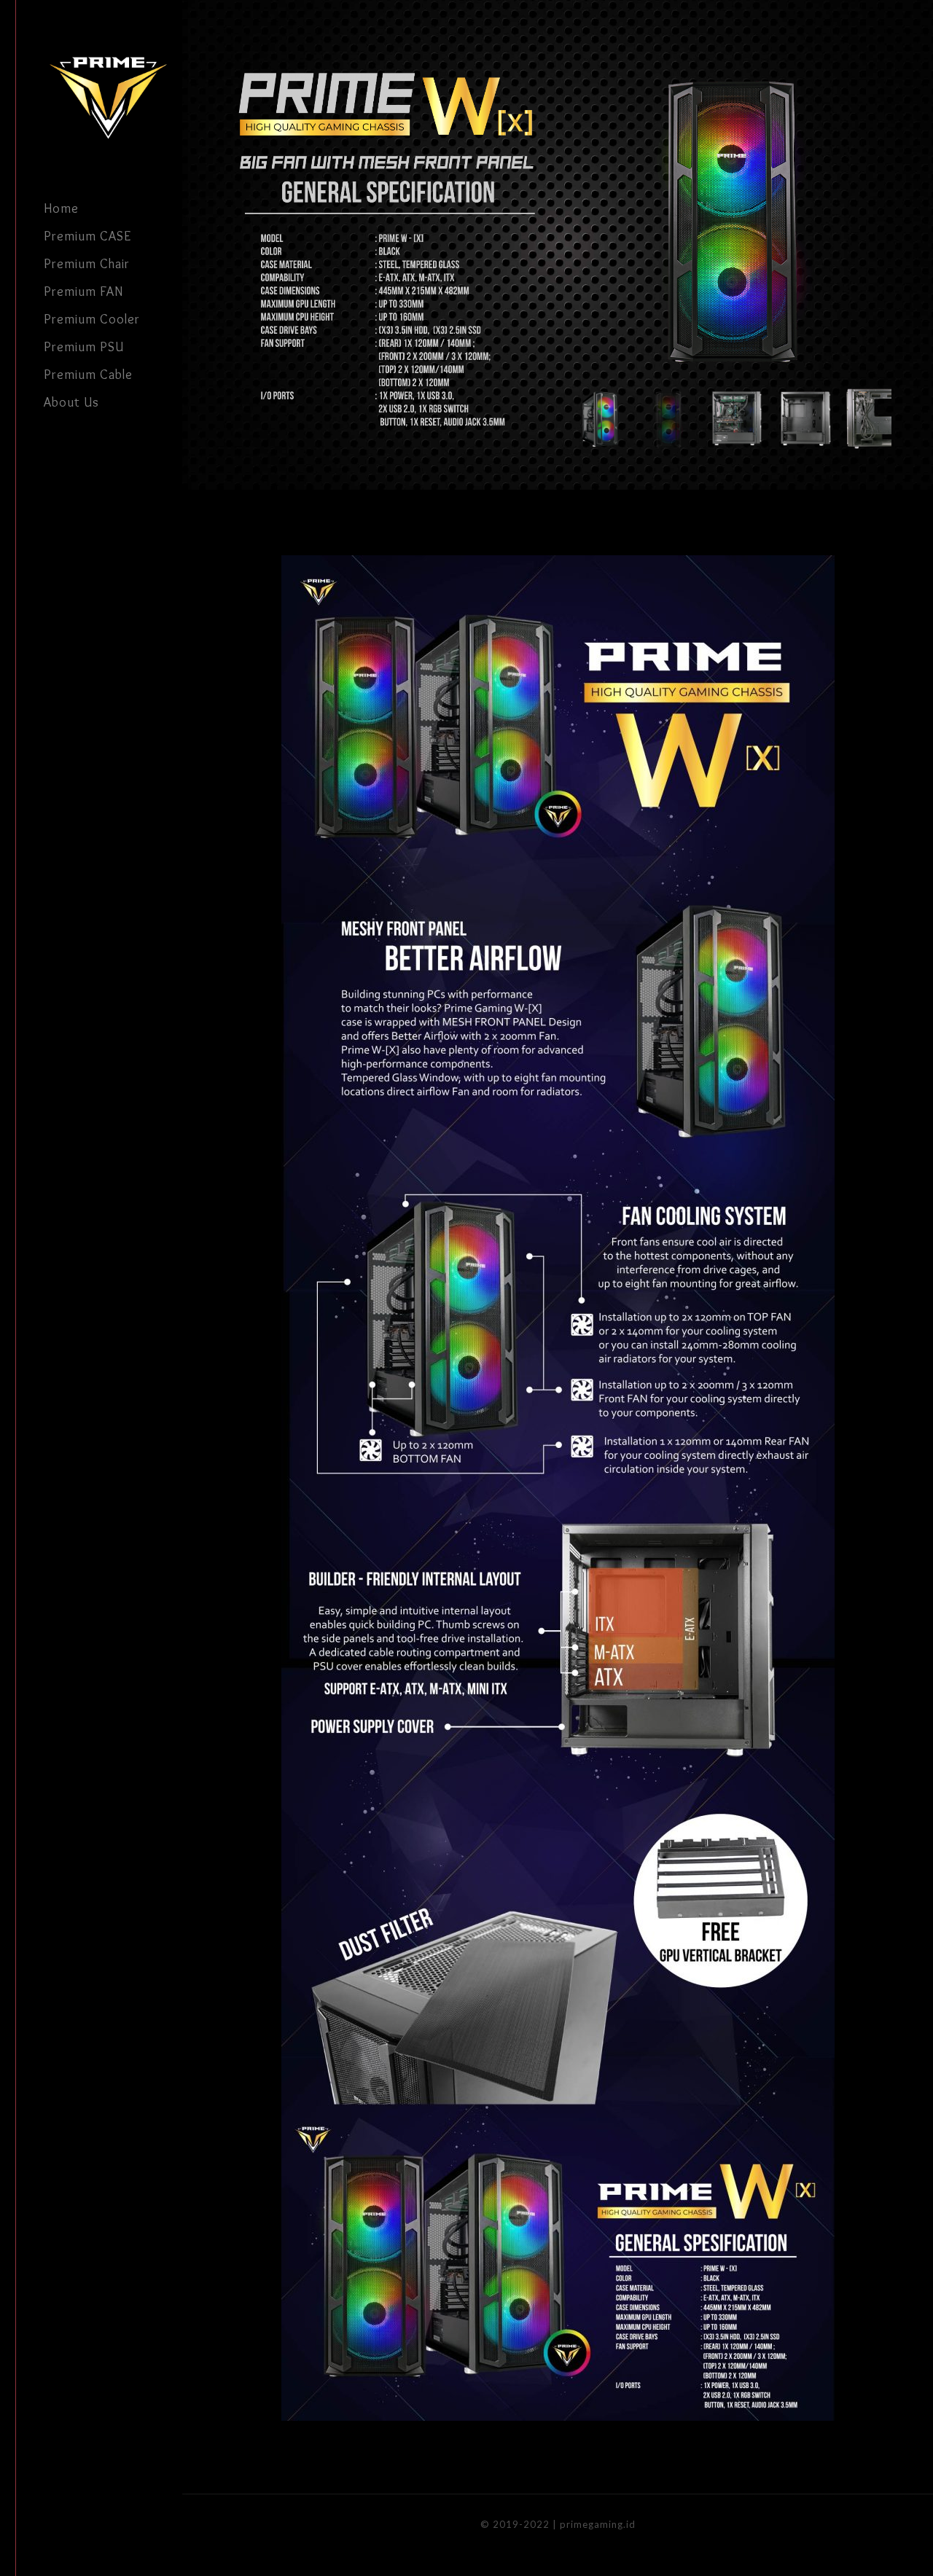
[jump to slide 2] (667, 419)
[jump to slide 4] (804, 419)
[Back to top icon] (863, 2546)
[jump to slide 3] (736, 419)
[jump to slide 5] (873, 419)
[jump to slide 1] (599, 419)
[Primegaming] (113, 97)
